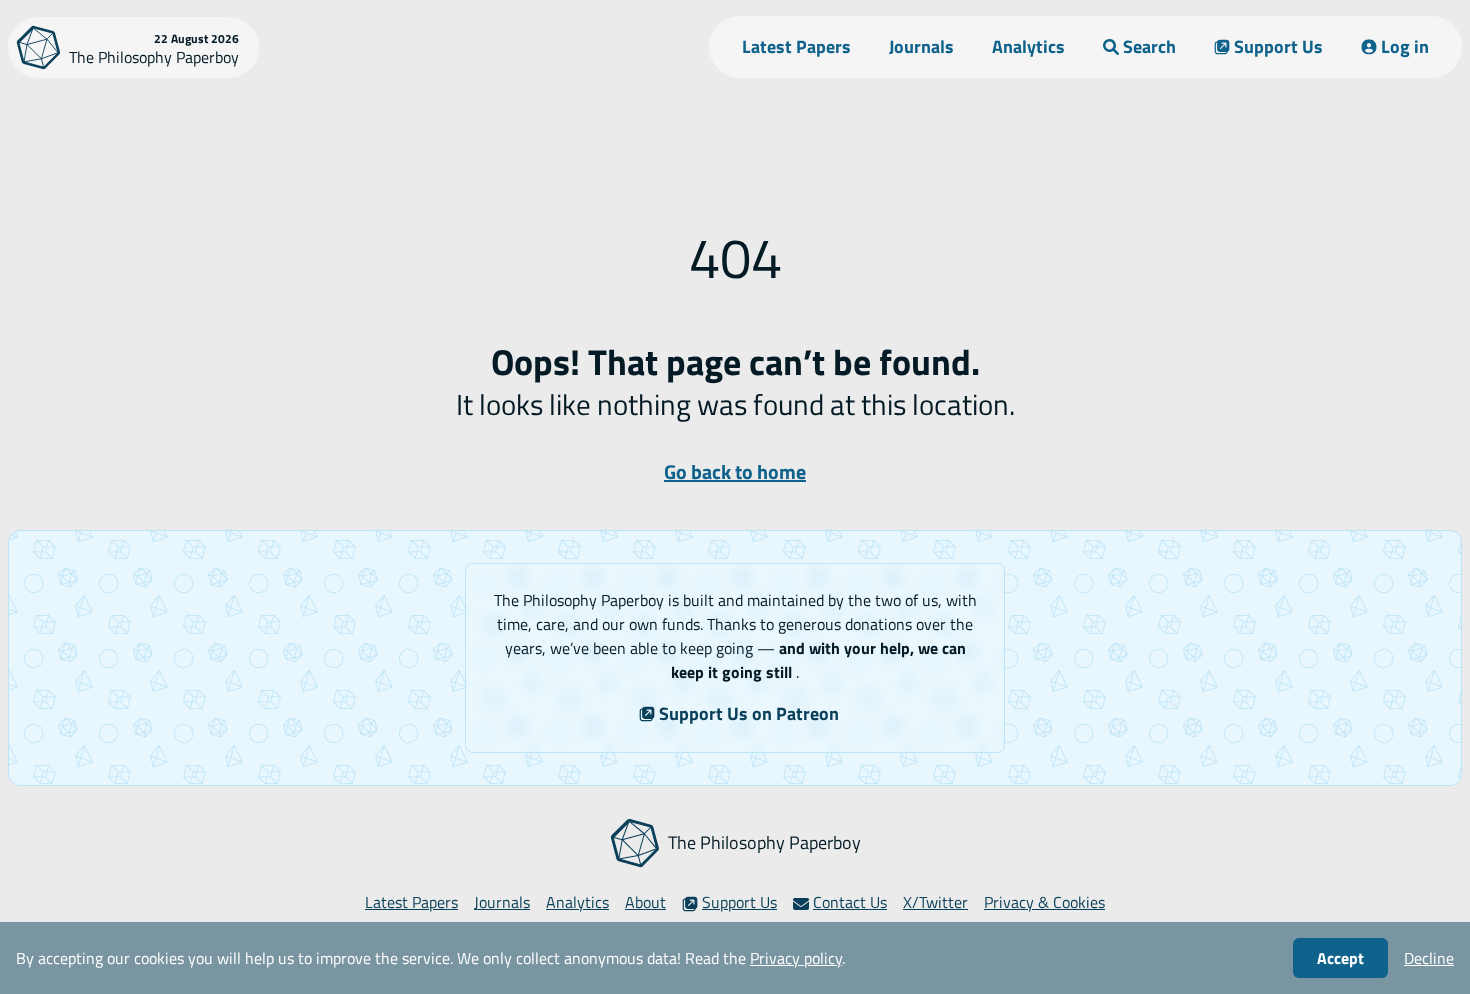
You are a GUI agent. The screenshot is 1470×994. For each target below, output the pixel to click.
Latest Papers (796, 46)
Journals (921, 46)
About (645, 902)
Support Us (1278, 46)
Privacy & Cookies (1044, 902)
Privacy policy (796, 958)
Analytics (1028, 46)
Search (1149, 46)
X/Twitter (935, 902)
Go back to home (735, 471)
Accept (1340, 958)
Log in (1405, 46)
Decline (1429, 958)
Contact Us (850, 902)
